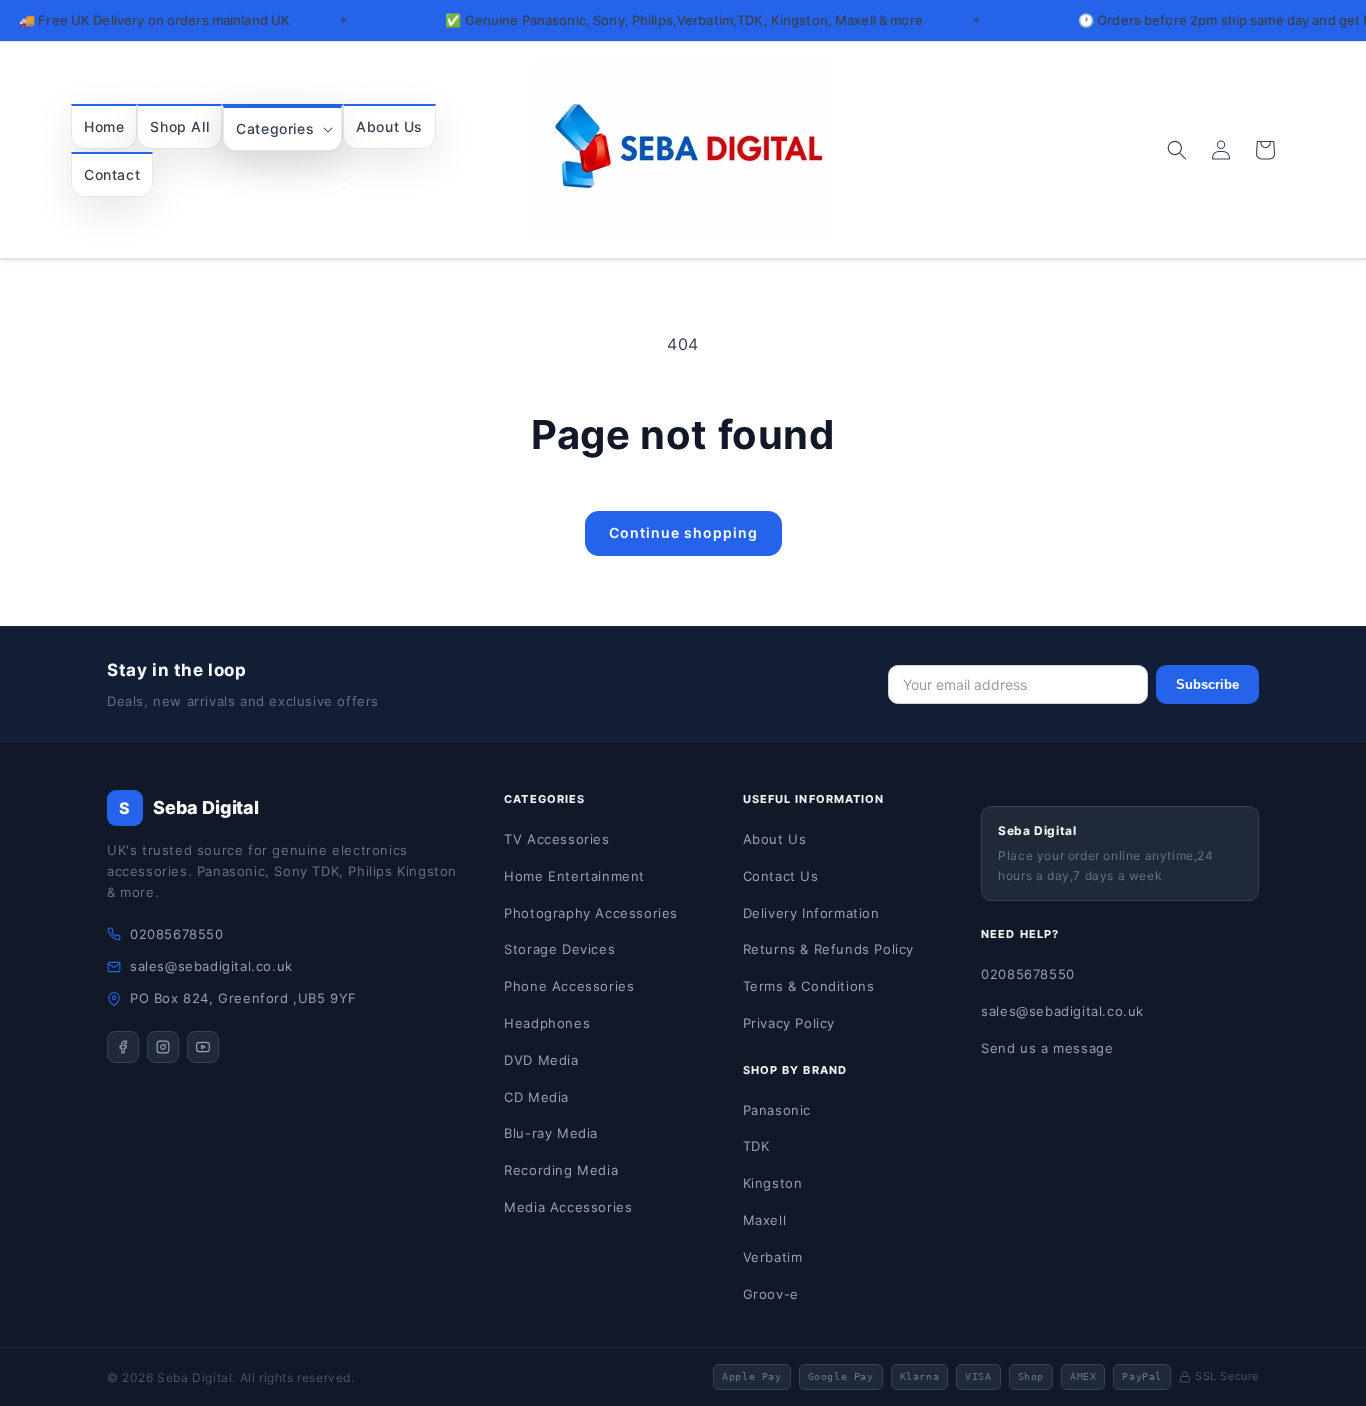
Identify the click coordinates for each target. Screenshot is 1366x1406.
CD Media (536, 1097)
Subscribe (1207, 684)
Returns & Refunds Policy (828, 949)
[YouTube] (203, 1047)
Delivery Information (811, 913)
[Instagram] (163, 1047)
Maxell (765, 1220)
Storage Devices (559, 949)
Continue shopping (683, 532)
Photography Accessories (591, 913)
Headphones (547, 1023)
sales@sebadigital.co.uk (211, 966)
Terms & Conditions (809, 986)
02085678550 (177, 934)
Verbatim (773, 1257)
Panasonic (777, 1110)
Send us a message (1047, 1048)
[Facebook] (123, 1047)
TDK (756, 1146)
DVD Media (541, 1060)
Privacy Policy (789, 1023)
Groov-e (771, 1294)
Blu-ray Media (551, 1133)
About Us (775, 839)
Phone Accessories (569, 986)
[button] (282, 128)
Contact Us (781, 876)
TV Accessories (556, 839)
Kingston (773, 1183)
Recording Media (561, 1170)
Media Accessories (568, 1207)
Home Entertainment (574, 876)
